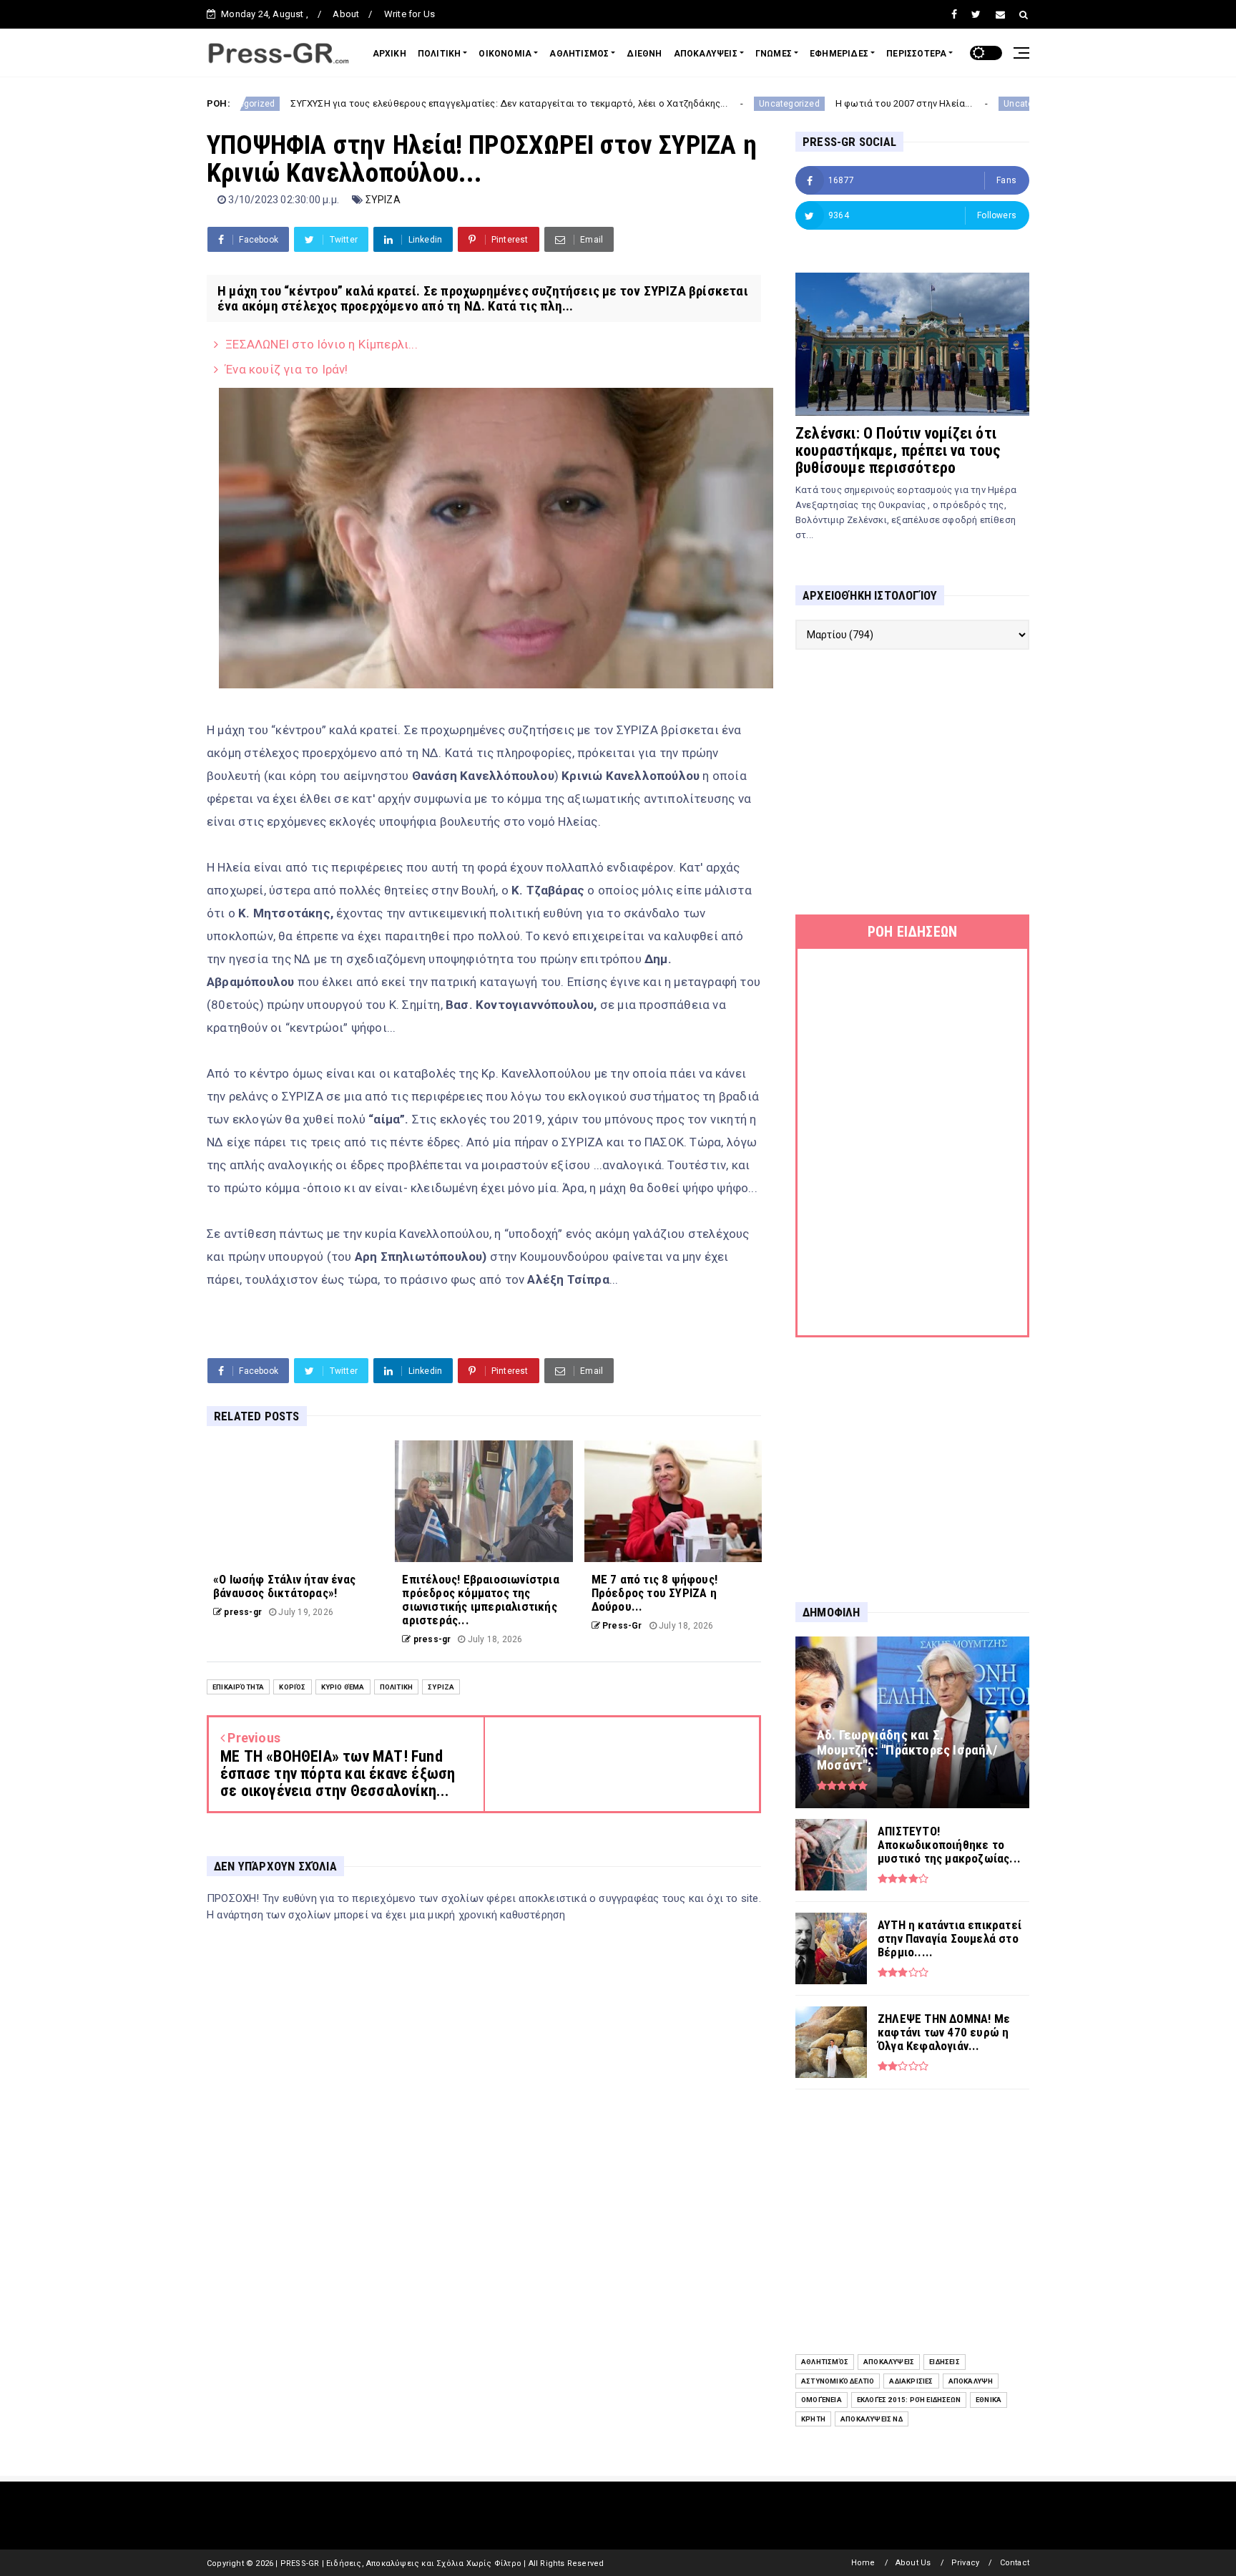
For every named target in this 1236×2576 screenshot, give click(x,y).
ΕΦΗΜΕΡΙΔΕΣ (839, 54)
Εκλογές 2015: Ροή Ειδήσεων (909, 2400)
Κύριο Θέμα (343, 1687)
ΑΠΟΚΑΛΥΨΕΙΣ (706, 54)
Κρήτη (813, 2419)
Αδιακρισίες (911, 2381)
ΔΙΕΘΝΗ (644, 54)
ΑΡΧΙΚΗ (389, 54)
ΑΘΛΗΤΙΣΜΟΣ (579, 54)
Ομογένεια (821, 2400)
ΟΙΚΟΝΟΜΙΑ (505, 54)
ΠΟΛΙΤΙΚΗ (440, 54)
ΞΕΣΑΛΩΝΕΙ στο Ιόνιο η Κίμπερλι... (322, 344)
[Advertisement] (912, 782)
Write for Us (409, 14)
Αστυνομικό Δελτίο (838, 2381)
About (346, 14)
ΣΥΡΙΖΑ (383, 200)
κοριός (292, 1687)
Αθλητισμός (825, 2362)
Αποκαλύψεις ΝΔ (872, 2419)
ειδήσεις (945, 2362)
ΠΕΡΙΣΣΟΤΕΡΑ (916, 54)
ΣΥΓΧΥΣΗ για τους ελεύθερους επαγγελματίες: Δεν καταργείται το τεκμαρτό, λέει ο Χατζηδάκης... (398, 103)
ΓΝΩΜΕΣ (774, 54)
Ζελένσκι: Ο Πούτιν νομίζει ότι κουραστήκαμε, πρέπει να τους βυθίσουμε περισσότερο (898, 450)
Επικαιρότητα (238, 1687)
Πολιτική (397, 1687)
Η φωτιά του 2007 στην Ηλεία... (792, 103)
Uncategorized (678, 104)
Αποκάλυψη (971, 2381)
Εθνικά (989, 2400)
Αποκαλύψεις (889, 2362)
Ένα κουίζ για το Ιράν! (286, 369)
